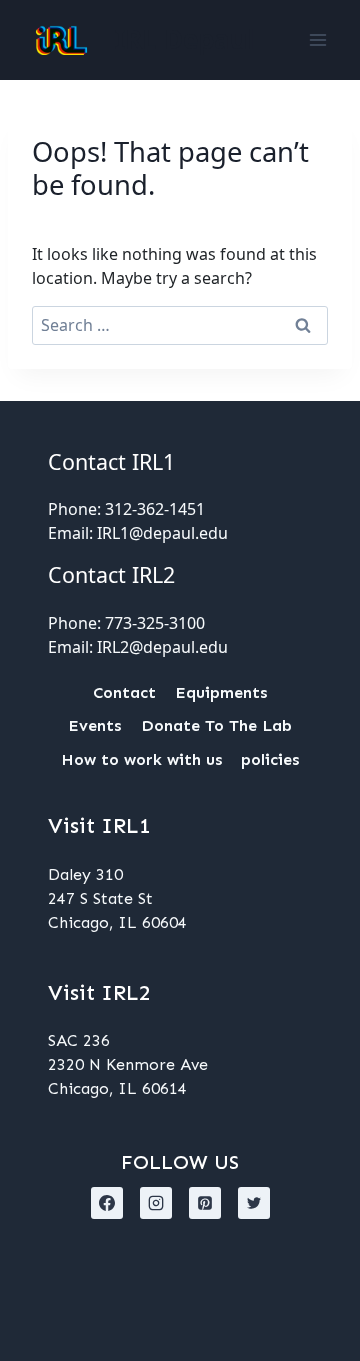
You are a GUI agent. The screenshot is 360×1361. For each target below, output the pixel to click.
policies (270, 759)
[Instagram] (156, 1203)
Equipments (221, 692)
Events (94, 725)
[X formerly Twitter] (254, 1203)
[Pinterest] (205, 1203)
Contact (124, 692)
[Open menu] (317, 39)
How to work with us (141, 759)
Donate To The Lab (216, 725)
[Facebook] (107, 1203)
